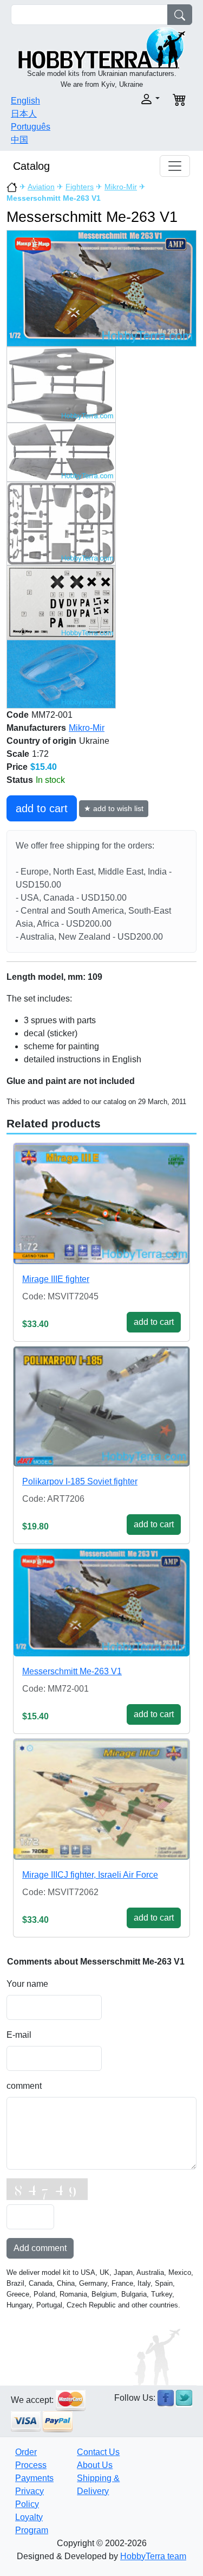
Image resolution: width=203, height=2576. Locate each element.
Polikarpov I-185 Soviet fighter (80, 1481)
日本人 (24, 114)
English (25, 101)
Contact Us (98, 2452)
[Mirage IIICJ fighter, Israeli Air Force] (101, 1799)
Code (18, 715)
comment (24, 2086)
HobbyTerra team (153, 2556)
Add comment (40, 2248)
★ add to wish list (114, 808)
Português (31, 127)
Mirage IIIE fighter (56, 1279)
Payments (34, 2478)
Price (17, 767)
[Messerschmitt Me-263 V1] (101, 1603)
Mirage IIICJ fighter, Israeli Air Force (90, 1875)
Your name (27, 1984)
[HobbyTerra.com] (102, 47)
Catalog (31, 166)
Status (20, 780)
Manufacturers (36, 728)
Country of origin (41, 741)
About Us (95, 2465)
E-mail (19, 2035)
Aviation (41, 187)
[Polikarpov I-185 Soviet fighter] (101, 1407)
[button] (134, 99)
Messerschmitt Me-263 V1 (72, 1671)
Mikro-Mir (121, 187)
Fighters (80, 187)
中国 (19, 140)
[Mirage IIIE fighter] (101, 1204)
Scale (18, 754)
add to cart (42, 808)
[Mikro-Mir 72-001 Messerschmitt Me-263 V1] (101, 288)
